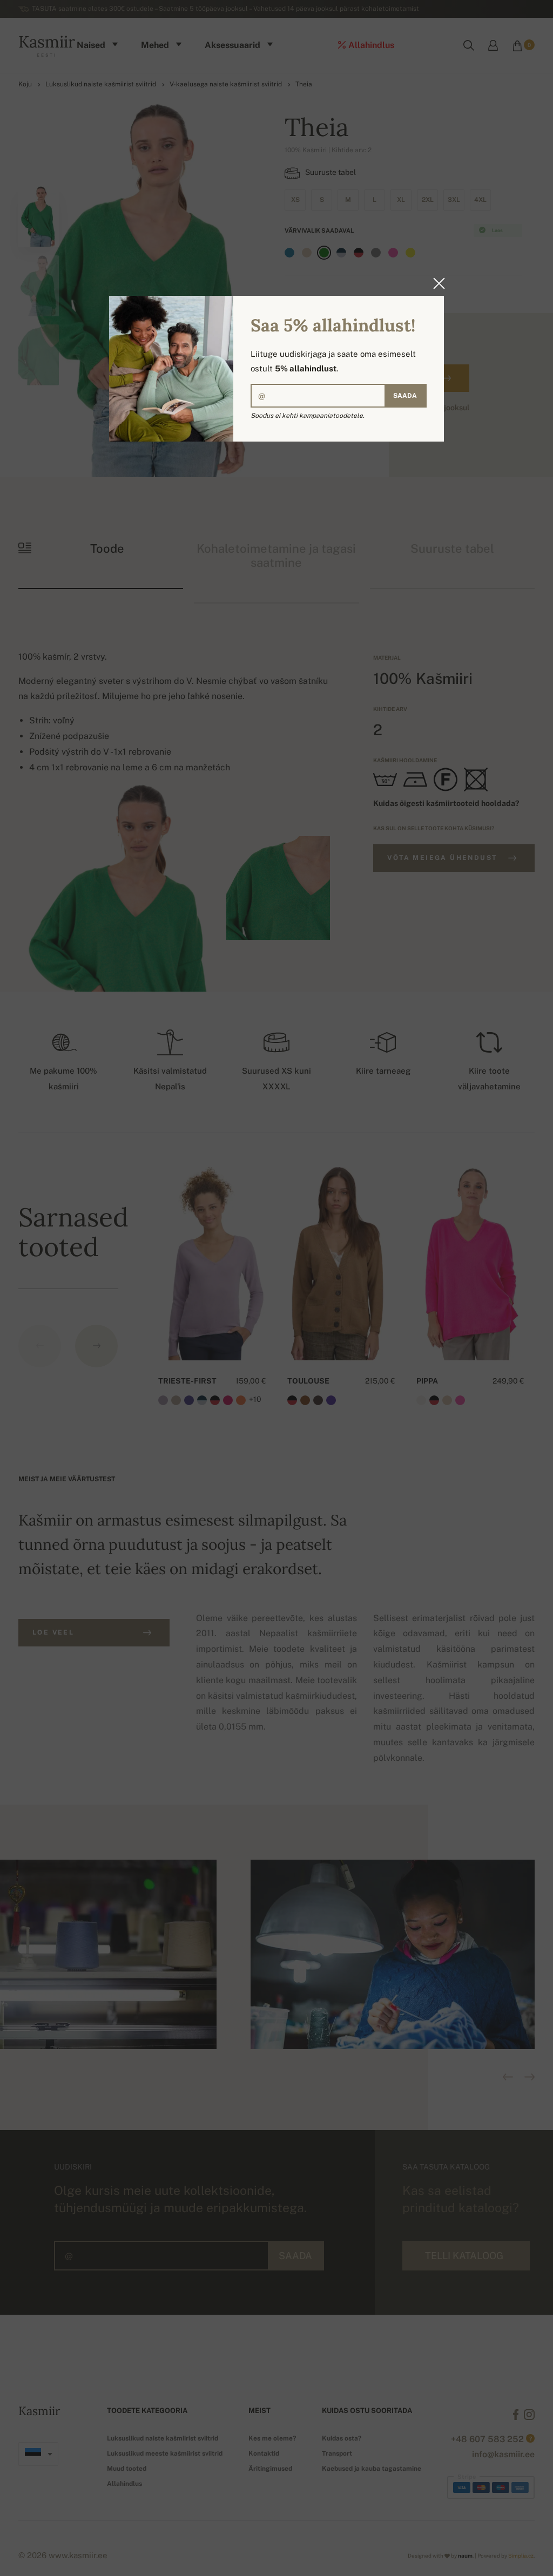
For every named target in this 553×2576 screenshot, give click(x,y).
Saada (405, 396)
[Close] (436, 283)
